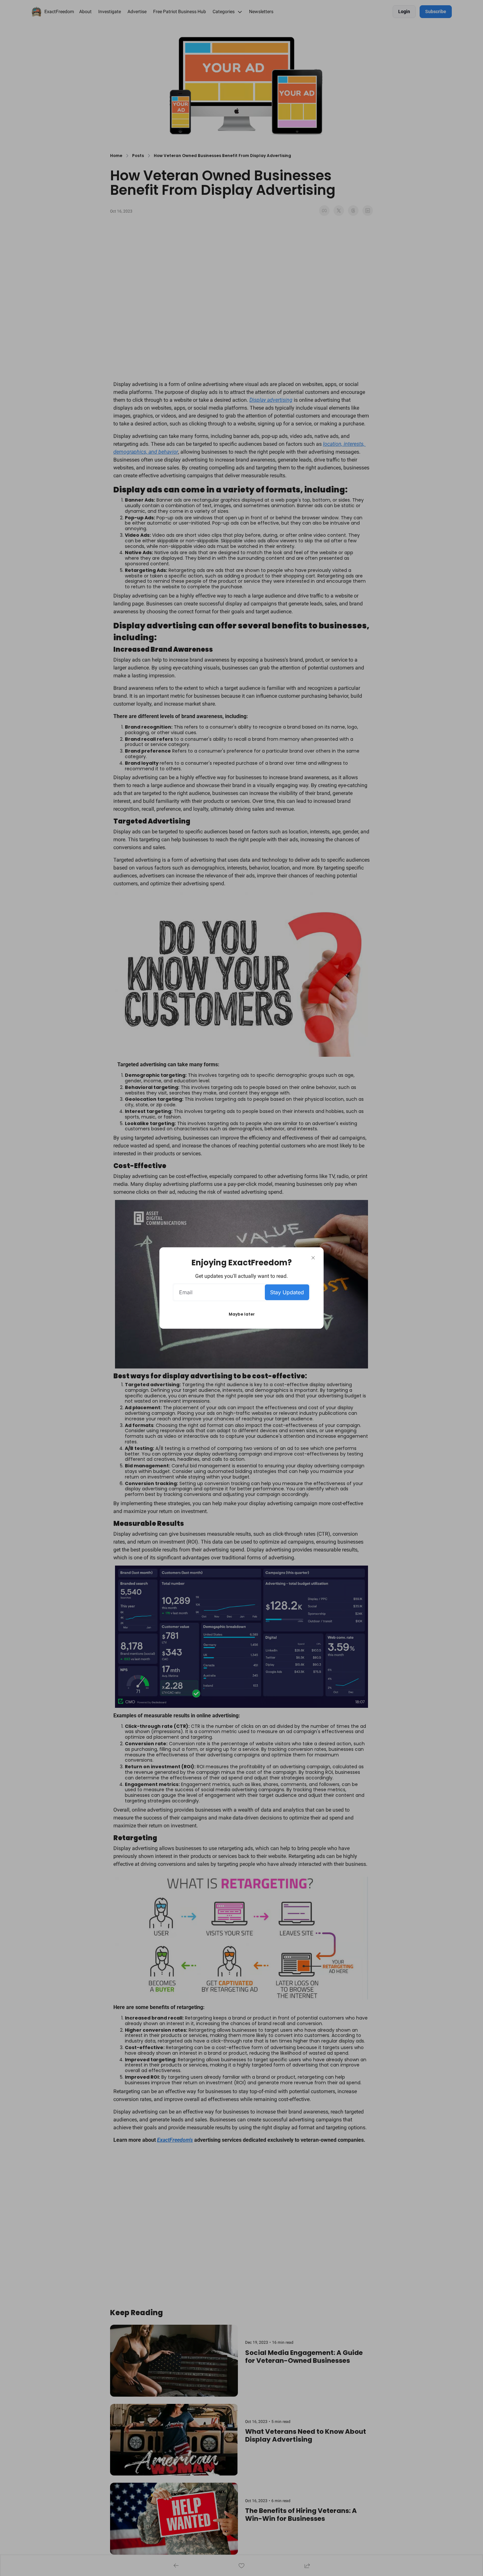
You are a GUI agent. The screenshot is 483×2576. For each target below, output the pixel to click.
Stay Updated (287, 1292)
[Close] (313, 1258)
